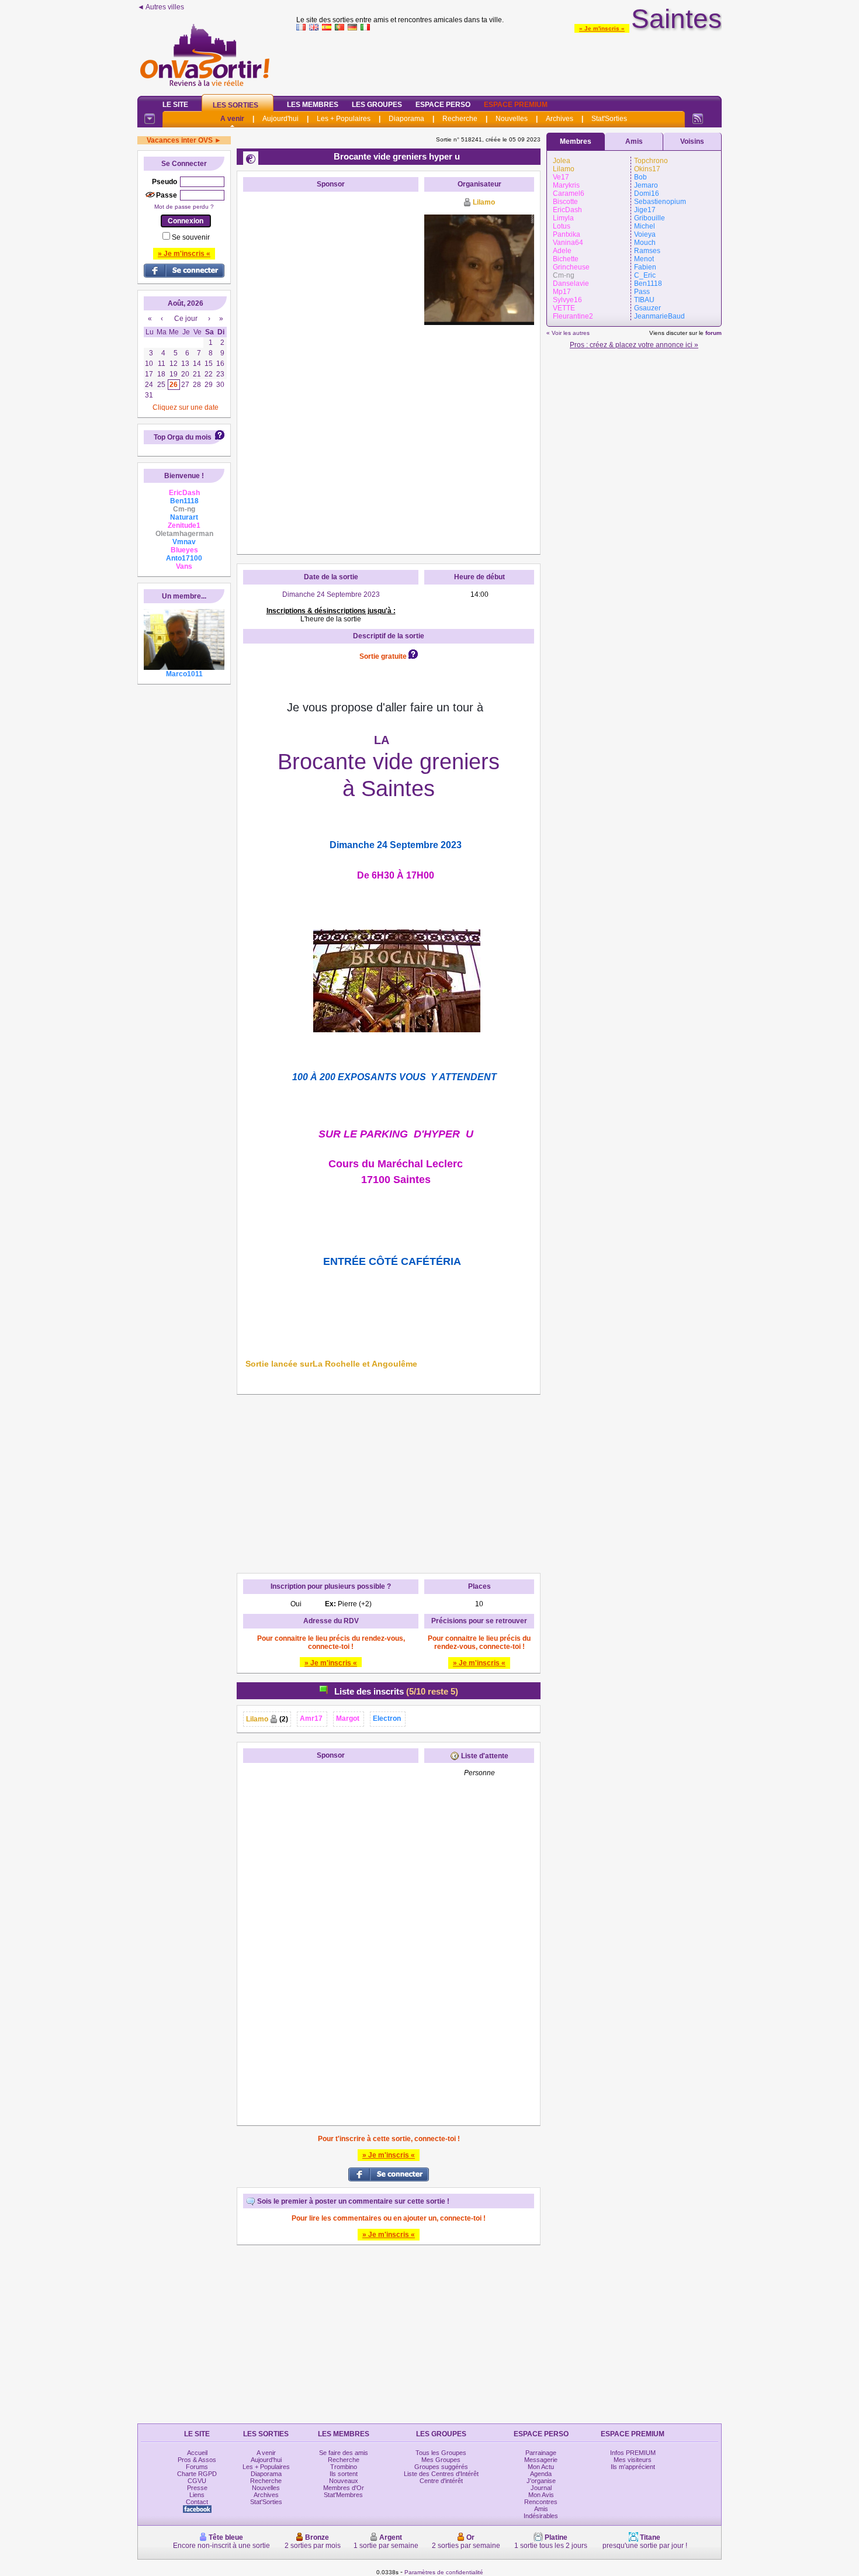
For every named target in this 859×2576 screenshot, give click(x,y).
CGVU (197, 2481)
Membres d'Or (344, 2488)
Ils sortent (344, 2474)
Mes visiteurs (633, 2460)
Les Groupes (377, 105)
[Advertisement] (509, 61)
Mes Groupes (441, 2460)
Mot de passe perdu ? (184, 207)
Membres (576, 141)
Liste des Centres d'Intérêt (441, 2474)
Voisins (692, 141)
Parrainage (541, 2453)
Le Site (175, 105)
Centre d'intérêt (441, 2481)
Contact (197, 2502)
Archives (560, 119)
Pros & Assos (197, 2460)
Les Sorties (235, 105)
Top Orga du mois (183, 437)
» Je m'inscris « (602, 28)
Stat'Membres (343, 2495)
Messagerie (541, 2460)
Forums (197, 2467)
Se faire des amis (344, 2453)
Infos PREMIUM (633, 2453)
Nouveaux (344, 2481)
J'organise (541, 2481)
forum (713, 333)
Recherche (460, 119)
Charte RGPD (197, 2474)
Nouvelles (512, 119)
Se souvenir (191, 237)
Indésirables (541, 2516)
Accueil (197, 2453)
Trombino (344, 2467)
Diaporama (406, 119)
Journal (541, 2488)
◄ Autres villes (161, 7)
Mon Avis (541, 2495)
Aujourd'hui (280, 119)
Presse (197, 2488)
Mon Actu (541, 2467)
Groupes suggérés (441, 2467)
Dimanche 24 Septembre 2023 (331, 594)
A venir (232, 119)
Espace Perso (443, 105)
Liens (197, 2495)
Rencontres (541, 2502)
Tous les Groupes (441, 2453)
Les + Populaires (344, 119)
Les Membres (313, 105)
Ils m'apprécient (633, 2467)
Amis (634, 141)
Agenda (541, 2474)
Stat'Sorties (609, 119)
